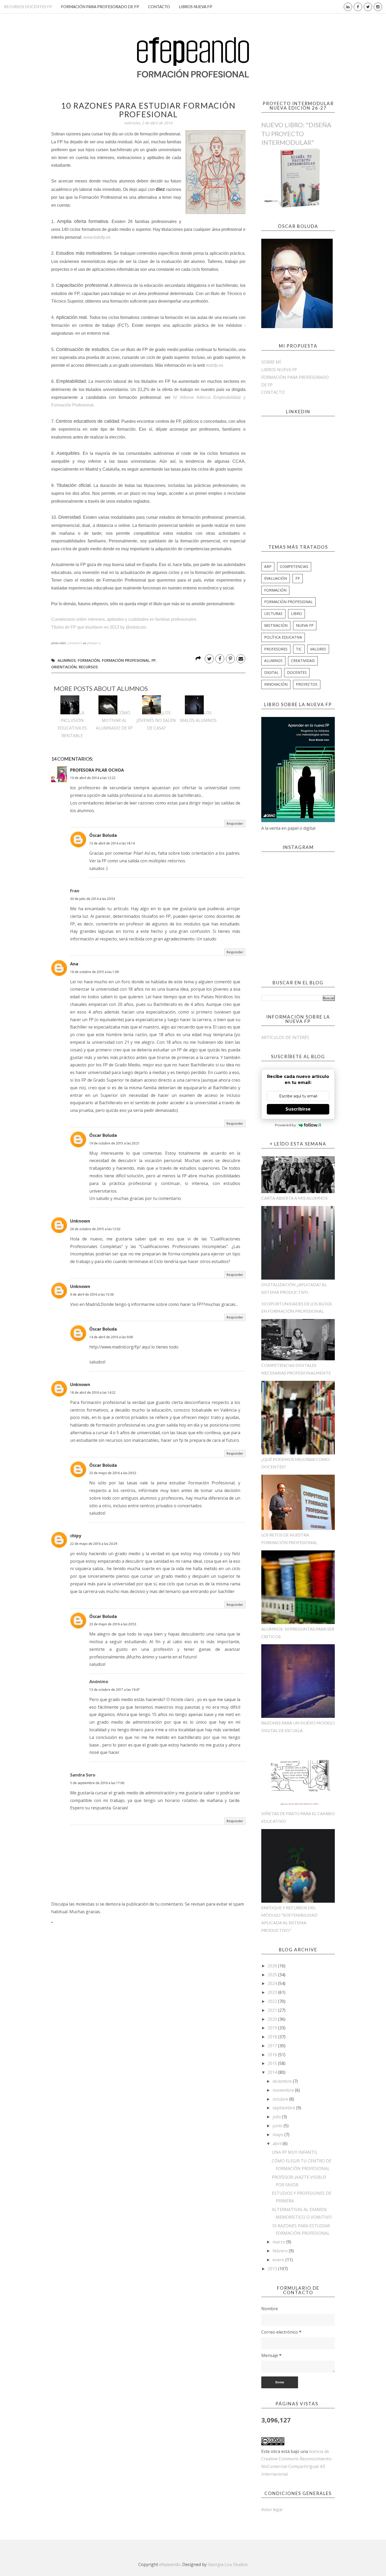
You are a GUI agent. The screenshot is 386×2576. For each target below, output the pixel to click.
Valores (318, 649)
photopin (93, 643)
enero (279, 2260)
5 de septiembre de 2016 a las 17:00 (97, 1783)
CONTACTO (159, 7)
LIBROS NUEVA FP (195, 7)
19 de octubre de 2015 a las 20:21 (114, 1143)
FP (153, 660)
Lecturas (273, 614)
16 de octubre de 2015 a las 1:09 (94, 972)
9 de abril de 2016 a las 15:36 (92, 1294)
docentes (297, 672)
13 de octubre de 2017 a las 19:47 (114, 1690)
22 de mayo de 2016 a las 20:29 (94, 1544)
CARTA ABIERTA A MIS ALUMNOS (294, 1198)
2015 (273, 2063)
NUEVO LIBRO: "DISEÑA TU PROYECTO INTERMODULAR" (296, 134)
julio (277, 2117)
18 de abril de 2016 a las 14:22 (93, 1393)
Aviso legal (272, 2509)
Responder (235, 824)
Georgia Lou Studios (228, 2564)
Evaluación (276, 578)
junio (278, 2126)
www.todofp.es (97, 237)
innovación (276, 684)
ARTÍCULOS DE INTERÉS (285, 1037)
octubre (281, 2099)
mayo (278, 2135)
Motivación (276, 625)
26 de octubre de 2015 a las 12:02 (95, 1229)
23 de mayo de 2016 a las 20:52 (113, 1473)
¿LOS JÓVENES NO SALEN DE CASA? (156, 720)
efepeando (170, 2564)
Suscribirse (298, 1109)
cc (100, 643)
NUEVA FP (305, 625)
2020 (273, 2019)
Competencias (294, 566)
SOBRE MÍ (271, 362)
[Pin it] (230, 659)
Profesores (276, 649)
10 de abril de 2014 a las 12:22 (93, 778)
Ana (74, 964)
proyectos (307, 684)
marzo (279, 2242)
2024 (273, 1983)
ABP (268, 566)
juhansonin (75, 643)
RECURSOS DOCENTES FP (28, 7)
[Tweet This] (209, 659)
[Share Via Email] (241, 659)
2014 (273, 2072)
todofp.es (215, 365)
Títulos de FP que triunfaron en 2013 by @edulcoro (99, 627)
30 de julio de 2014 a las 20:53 (93, 899)
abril (278, 2144)
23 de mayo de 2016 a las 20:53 (113, 1624)
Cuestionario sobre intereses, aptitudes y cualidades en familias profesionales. (124, 619)
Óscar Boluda (103, 835)
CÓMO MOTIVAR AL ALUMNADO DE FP (114, 720)
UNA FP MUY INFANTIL (295, 2152)
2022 (273, 2001)
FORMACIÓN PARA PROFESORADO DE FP (100, 7)
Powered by (285, 1125)
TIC (299, 649)
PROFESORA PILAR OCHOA (97, 770)
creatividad (303, 661)
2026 (273, 1966)
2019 (273, 2028)
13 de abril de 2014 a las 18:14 (112, 843)
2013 (273, 2269)
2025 (273, 1975)
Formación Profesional (126, 660)
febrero (281, 2251)
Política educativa (283, 637)
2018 (273, 2037)
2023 (273, 1992)
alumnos (67, 660)
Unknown (80, 1221)
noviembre (284, 2090)
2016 (273, 2055)
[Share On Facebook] (220, 659)
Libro (296, 614)
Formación (89, 660)
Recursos (88, 667)
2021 (273, 2010)
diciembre (283, 2081)
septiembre (284, 2108)
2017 (273, 2046)
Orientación (64, 667)
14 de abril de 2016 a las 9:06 (111, 1337)
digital (271, 672)
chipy (76, 1536)
